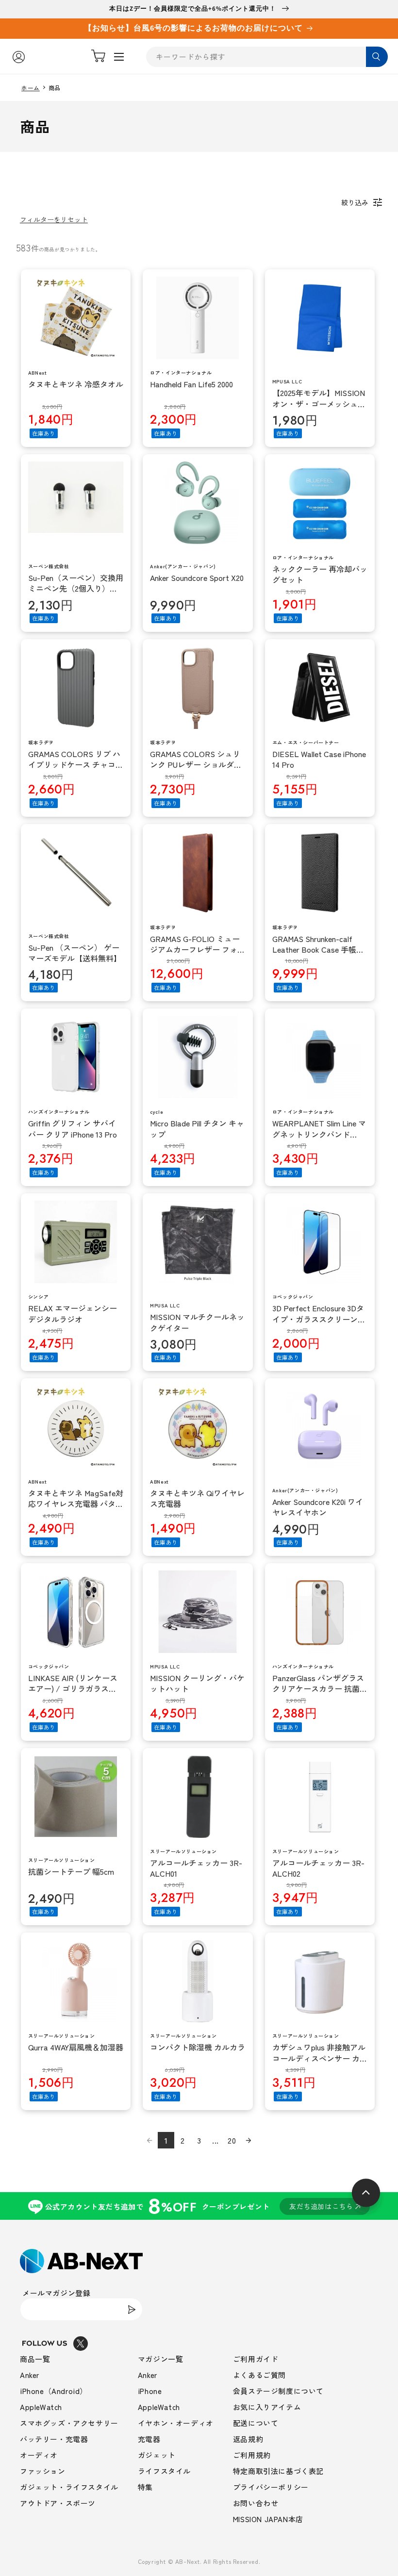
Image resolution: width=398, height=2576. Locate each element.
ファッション (43, 2471)
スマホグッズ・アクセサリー (69, 2423)
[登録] (132, 2309)
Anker (30, 2375)
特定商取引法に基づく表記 (278, 2471)
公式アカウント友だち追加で (199, 2206)
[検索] (377, 57)
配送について (256, 2423)
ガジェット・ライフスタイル (69, 2487)
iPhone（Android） (54, 2391)
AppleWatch (41, 2407)
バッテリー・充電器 (54, 2439)
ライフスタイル (164, 2471)
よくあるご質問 (259, 2375)
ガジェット (157, 2455)
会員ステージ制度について (278, 2391)
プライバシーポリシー (271, 2487)
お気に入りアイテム (267, 2407)
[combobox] (267, 57)
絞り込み (355, 202)
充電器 (149, 2439)
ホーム (31, 88)
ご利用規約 (252, 2455)
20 (232, 2140)
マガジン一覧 (161, 2359)
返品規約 (248, 2439)
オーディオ (39, 2455)
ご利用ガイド (256, 2359)
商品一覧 (35, 2359)
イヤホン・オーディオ (176, 2423)
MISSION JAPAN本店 (268, 2519)
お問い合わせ (256, 2503)
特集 (145, 2487)
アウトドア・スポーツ (58, 2503)
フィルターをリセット (54, 219)
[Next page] (249, 2140)
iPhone (150, 2391)
